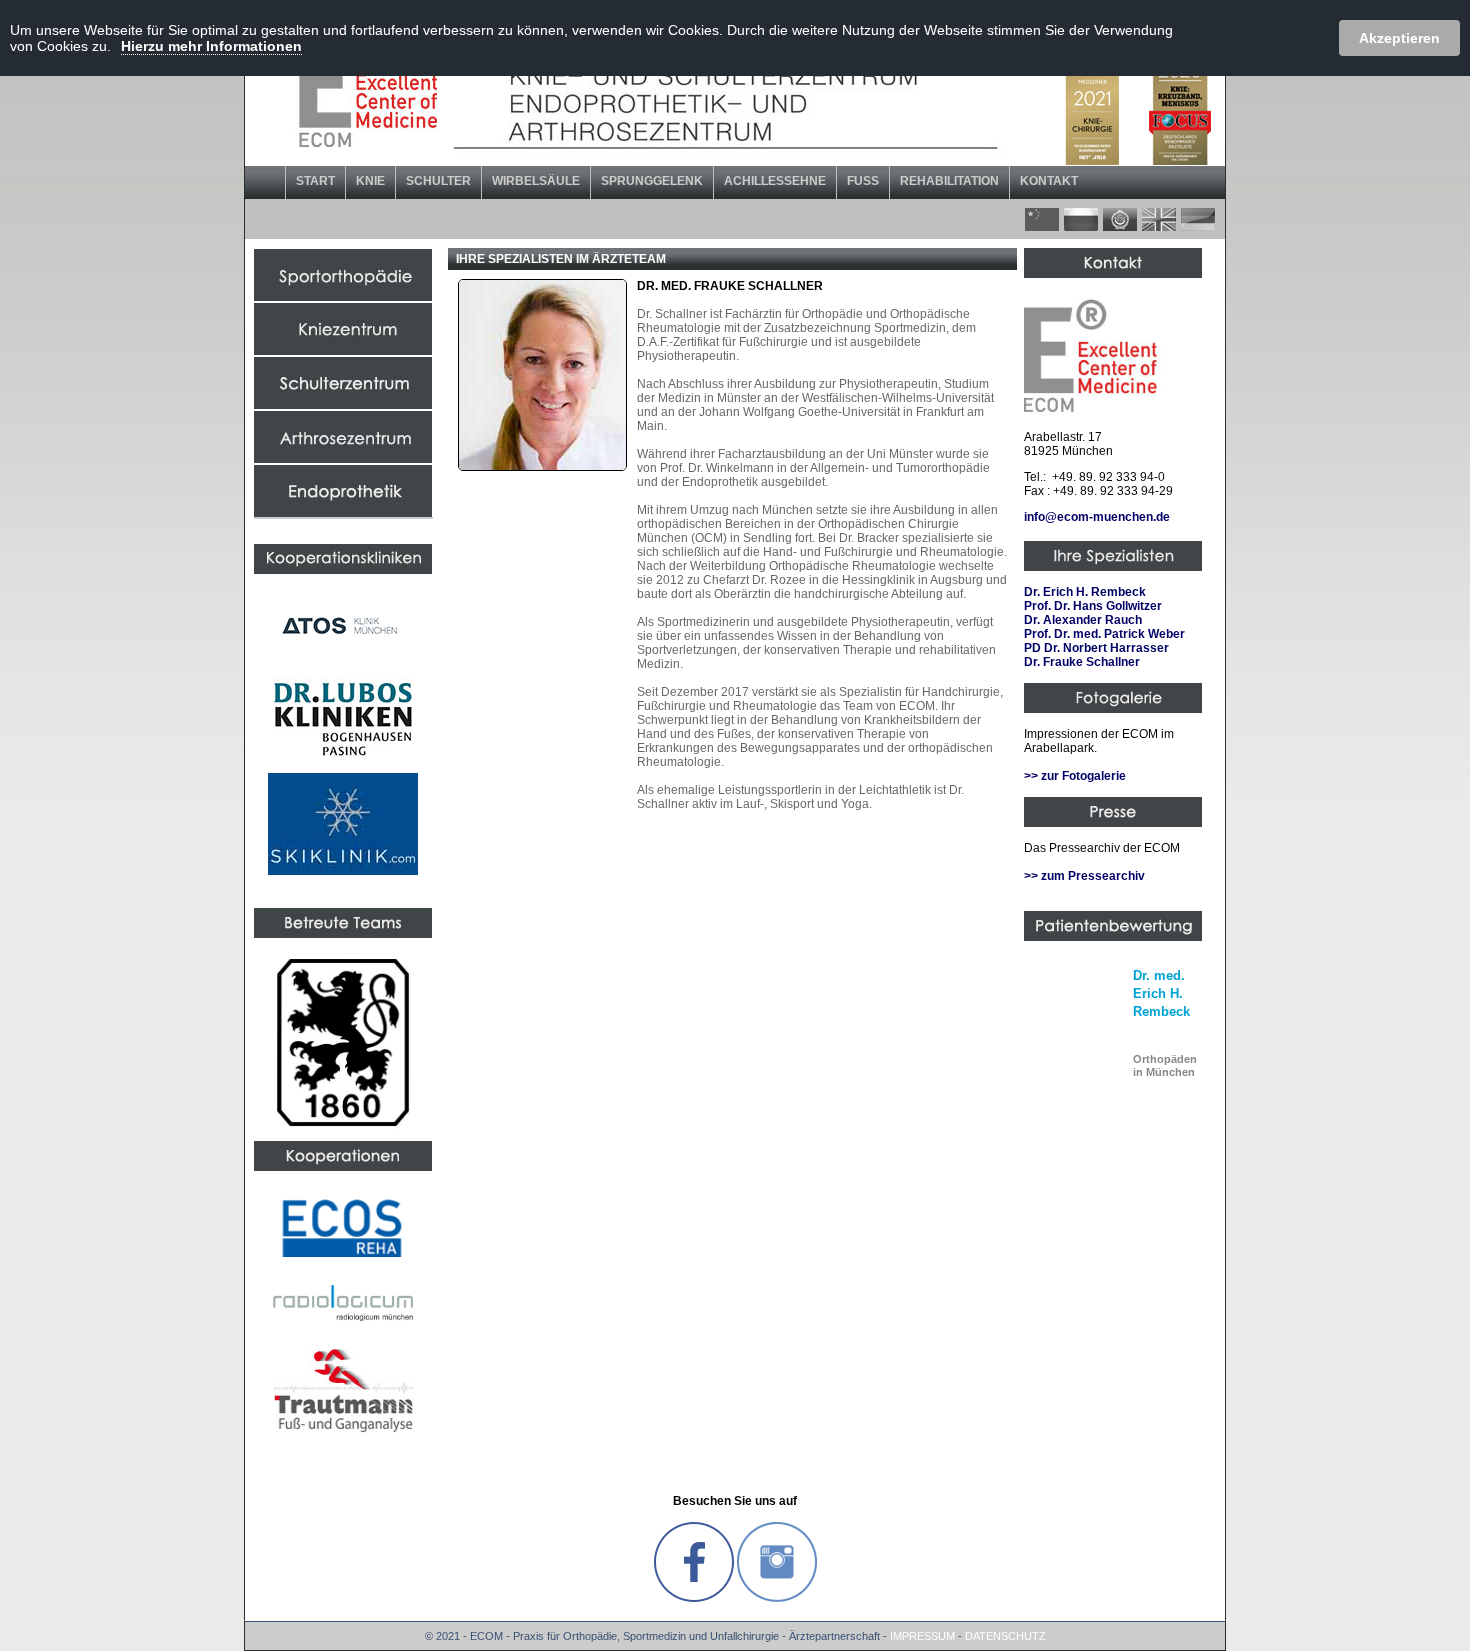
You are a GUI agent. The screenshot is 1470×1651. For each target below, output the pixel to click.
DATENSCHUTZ (1005, 1636)
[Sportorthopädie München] (343, 297)
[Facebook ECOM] (694, 1598)
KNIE (370, 181)
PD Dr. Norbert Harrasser (1096, 648)
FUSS (863, 181)
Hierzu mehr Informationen (211, 46)
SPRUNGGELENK (652, 181)
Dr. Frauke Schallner (1082, 662)
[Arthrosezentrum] (343, 459)
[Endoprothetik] (343, 513)
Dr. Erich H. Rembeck (1085, 592)
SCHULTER (438, 181)
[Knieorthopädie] (343, 351)
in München (1165, 1065)
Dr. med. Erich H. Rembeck (1161, 993)
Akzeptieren (1399, 38)
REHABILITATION (949, 181)
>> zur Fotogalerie (1075, 776)
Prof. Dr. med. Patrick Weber (1104, 634)
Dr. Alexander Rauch (1083, 620)
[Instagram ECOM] (777, 1598)
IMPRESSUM (922, 1636)
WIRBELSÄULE (536, 181)
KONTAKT (1049, 181)
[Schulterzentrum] (343, 405)
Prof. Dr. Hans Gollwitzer (1093, 606)
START (315, 181)
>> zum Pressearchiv (1084, 876)
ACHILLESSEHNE (775, 181)
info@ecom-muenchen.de (1097, 517)
